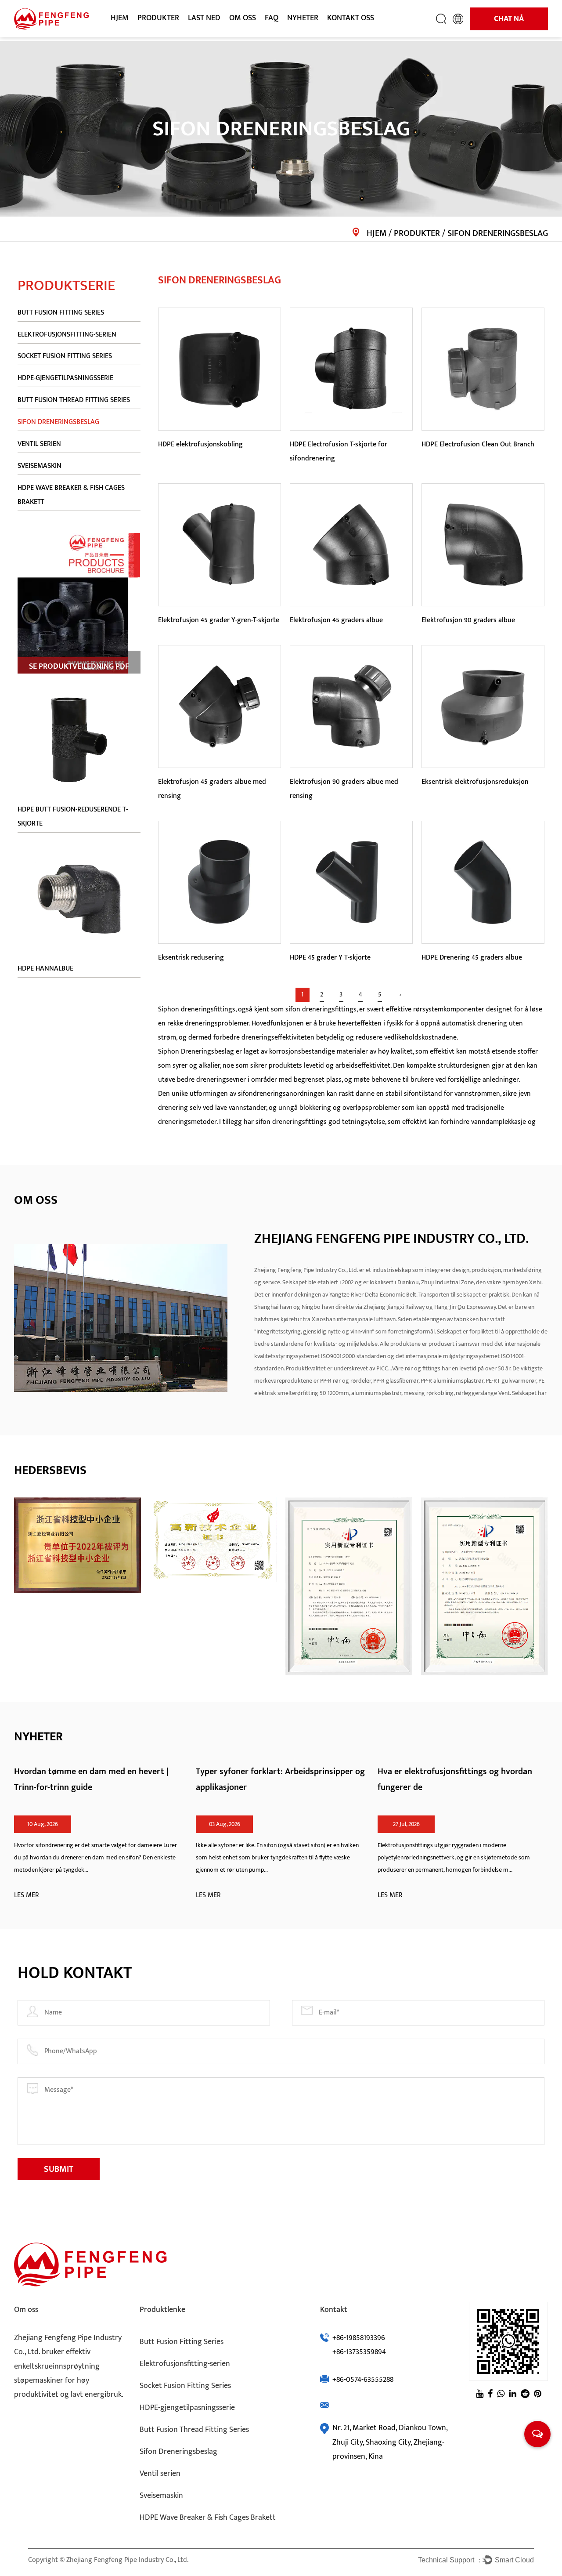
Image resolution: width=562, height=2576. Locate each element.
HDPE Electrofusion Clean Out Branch (478, 444)
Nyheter (303, 18)
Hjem (120, 18)
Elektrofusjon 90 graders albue (468, 620)
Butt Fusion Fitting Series (173, 36)
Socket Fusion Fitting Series (173, 33)
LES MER (27, 1895)
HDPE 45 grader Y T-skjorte (330, 958)
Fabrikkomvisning (255, 36)
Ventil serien (39, 444)
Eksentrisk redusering (191, 958)
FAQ (272, 18)
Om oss (243, 18)
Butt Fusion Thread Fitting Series (74, 400)
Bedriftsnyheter (310, 36)
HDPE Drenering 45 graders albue (472, 958)
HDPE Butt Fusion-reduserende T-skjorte (73, 817)
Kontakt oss (351, 18)
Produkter (158, 18)
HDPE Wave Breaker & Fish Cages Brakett (175, 29)
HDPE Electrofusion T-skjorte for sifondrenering (339, 451)
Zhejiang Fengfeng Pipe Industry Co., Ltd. (127, 2560)
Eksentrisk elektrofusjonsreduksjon (475, 782)
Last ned (204, 18)
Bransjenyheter (309, 34)
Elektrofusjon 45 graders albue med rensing (212, 789)
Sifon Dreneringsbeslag (58, 422)
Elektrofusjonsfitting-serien (175, 34)
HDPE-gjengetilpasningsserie (65, 379)
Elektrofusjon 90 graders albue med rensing (344, 789)
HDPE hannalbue (45, 969)
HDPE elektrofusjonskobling (200, 444)
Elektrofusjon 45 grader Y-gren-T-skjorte (219, 620)
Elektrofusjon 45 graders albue (336, 620)
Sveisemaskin (40, 466)
